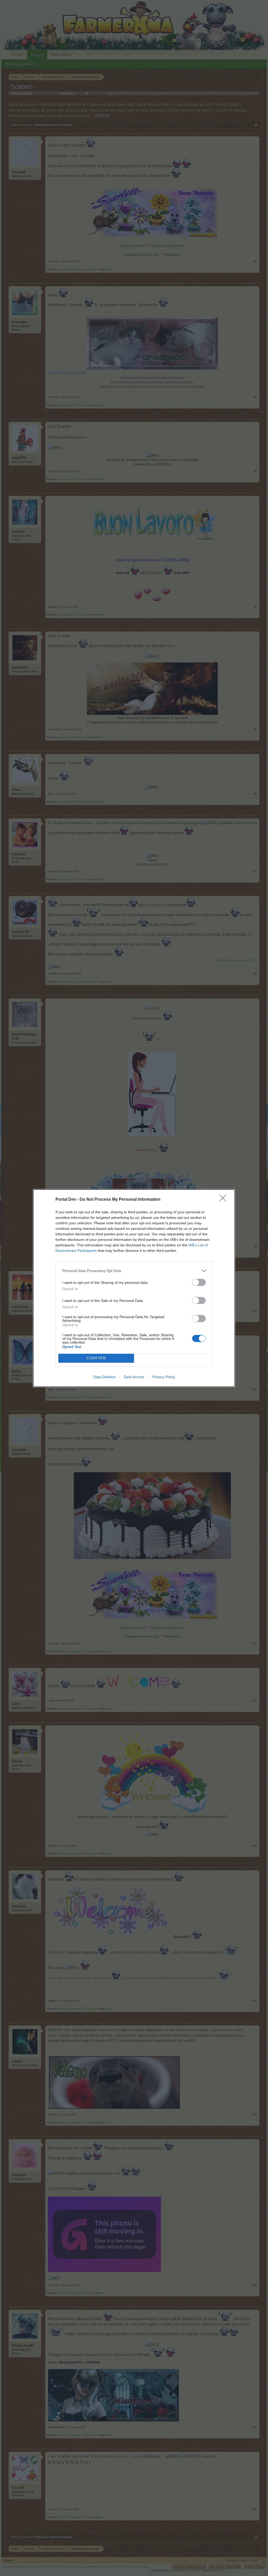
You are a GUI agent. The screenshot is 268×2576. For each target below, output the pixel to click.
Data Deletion (104, 1377)
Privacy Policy (164, 1377)
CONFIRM (96, 1358)
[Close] (225, 1200)
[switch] (199, 1282)
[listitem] (134, 1271)
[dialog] (134, 1288)
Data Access (134, 1377)
